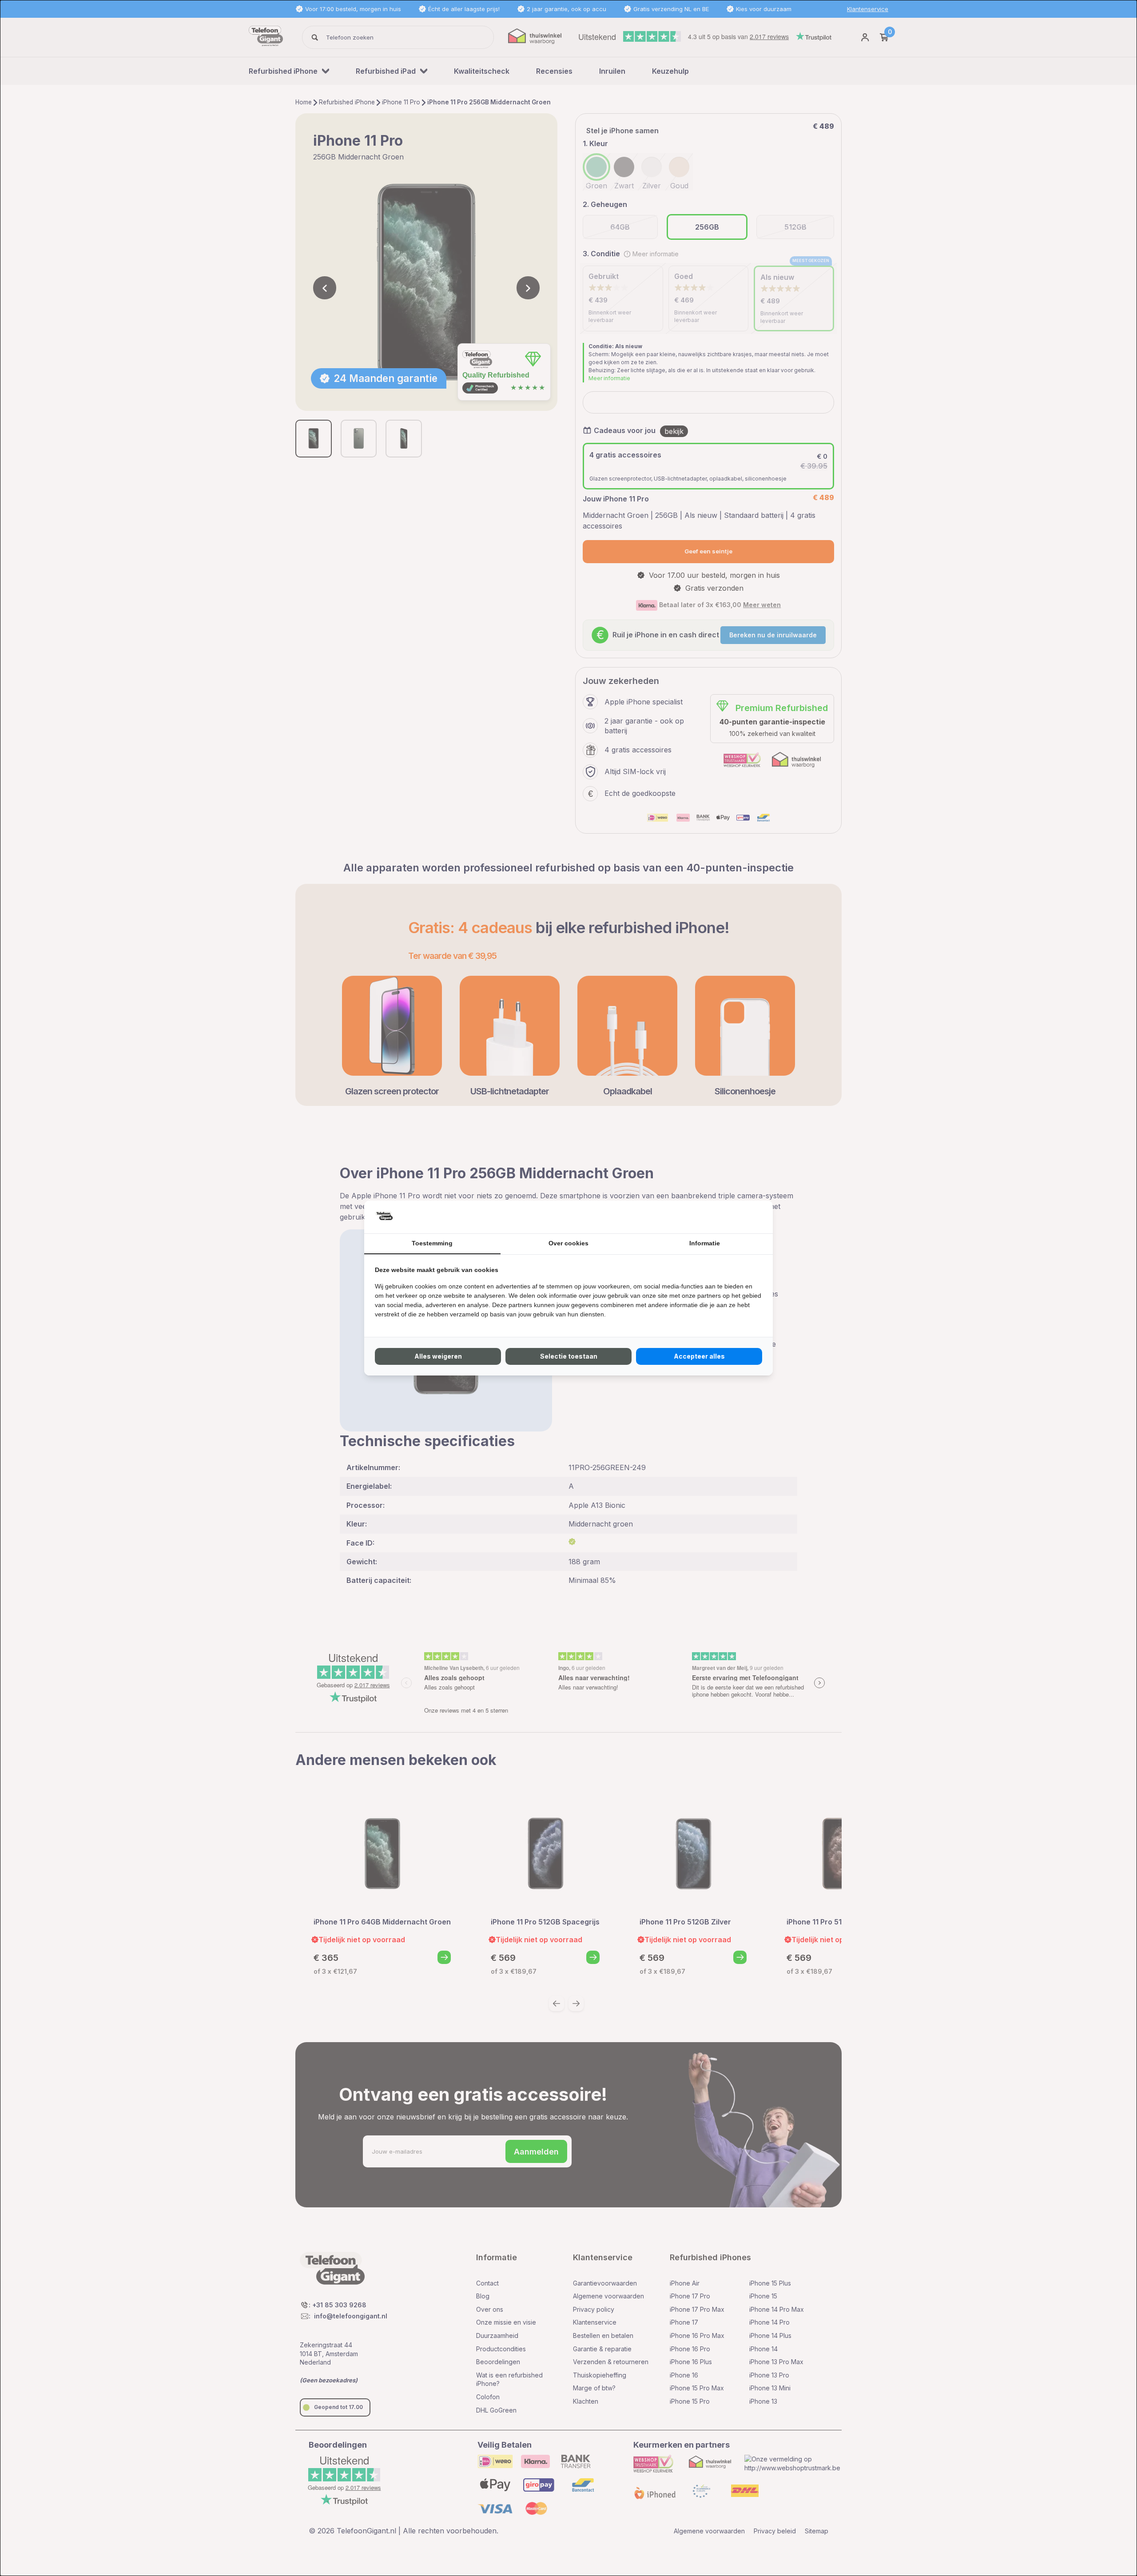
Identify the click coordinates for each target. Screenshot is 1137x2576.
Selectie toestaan (569, 1356)
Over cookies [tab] (568, 1243)
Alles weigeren (438, 1356)
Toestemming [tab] (432, 1243)
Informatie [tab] (705, 1243)
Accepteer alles (699, 1356)
